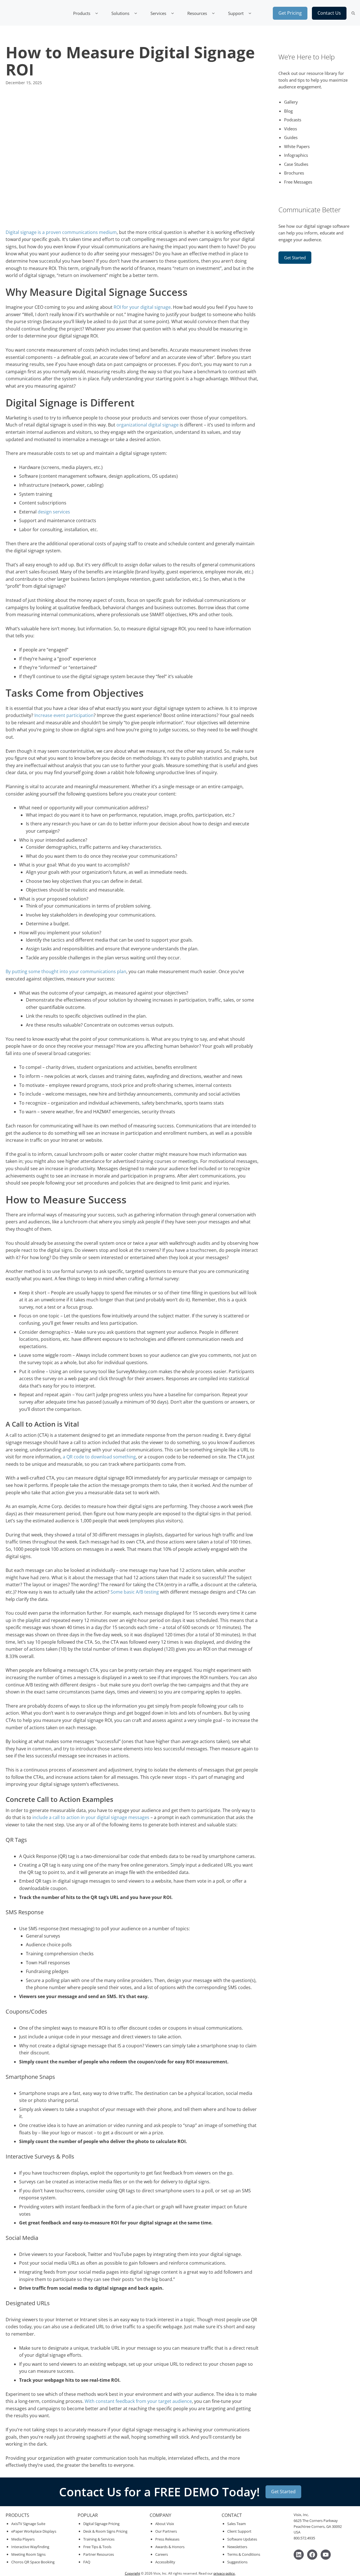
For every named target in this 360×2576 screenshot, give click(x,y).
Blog (288, 111)
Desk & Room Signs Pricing (105, 2531)
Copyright (132, 2573)
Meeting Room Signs (28, 2554)
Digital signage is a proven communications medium (61, 232)
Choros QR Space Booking (33, 2562)
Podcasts (293, 120)
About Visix (165, 2524)
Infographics (296, 155)
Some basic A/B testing (135, 1592)
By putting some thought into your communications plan (66, 971)
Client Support (239, 2531)
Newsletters (237, 2547)
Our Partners (166, 2531)
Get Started (295, 258)
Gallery (291, 102)
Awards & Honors (170, 2547)
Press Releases (167, 2539)
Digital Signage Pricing (101, 2524)
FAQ (87, 2562)
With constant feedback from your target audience (138, 2401)
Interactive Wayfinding (30, 2547)
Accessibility (165, 2562)
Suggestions (237, 2562)
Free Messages (298, 182)
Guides (291, 137)
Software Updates (242, 2539)
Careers (162, 2554)
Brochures (294, 173)
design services (54, 512)
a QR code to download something (99, 1457)
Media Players (23, 2539)
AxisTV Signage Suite (28, 2524)
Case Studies (296, 164)
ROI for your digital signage (142, 307)
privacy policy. (224, 2573)
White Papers (297, 146)
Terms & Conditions (244, 2554)
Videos (291, 129)
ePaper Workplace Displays (34, 2531)
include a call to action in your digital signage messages (91, 1817)
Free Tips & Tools (97, 2547)
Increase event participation (64, 715)
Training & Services (99, 2539)
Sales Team (237, 2524)
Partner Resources (99, 2554)
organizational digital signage (148, 425)
